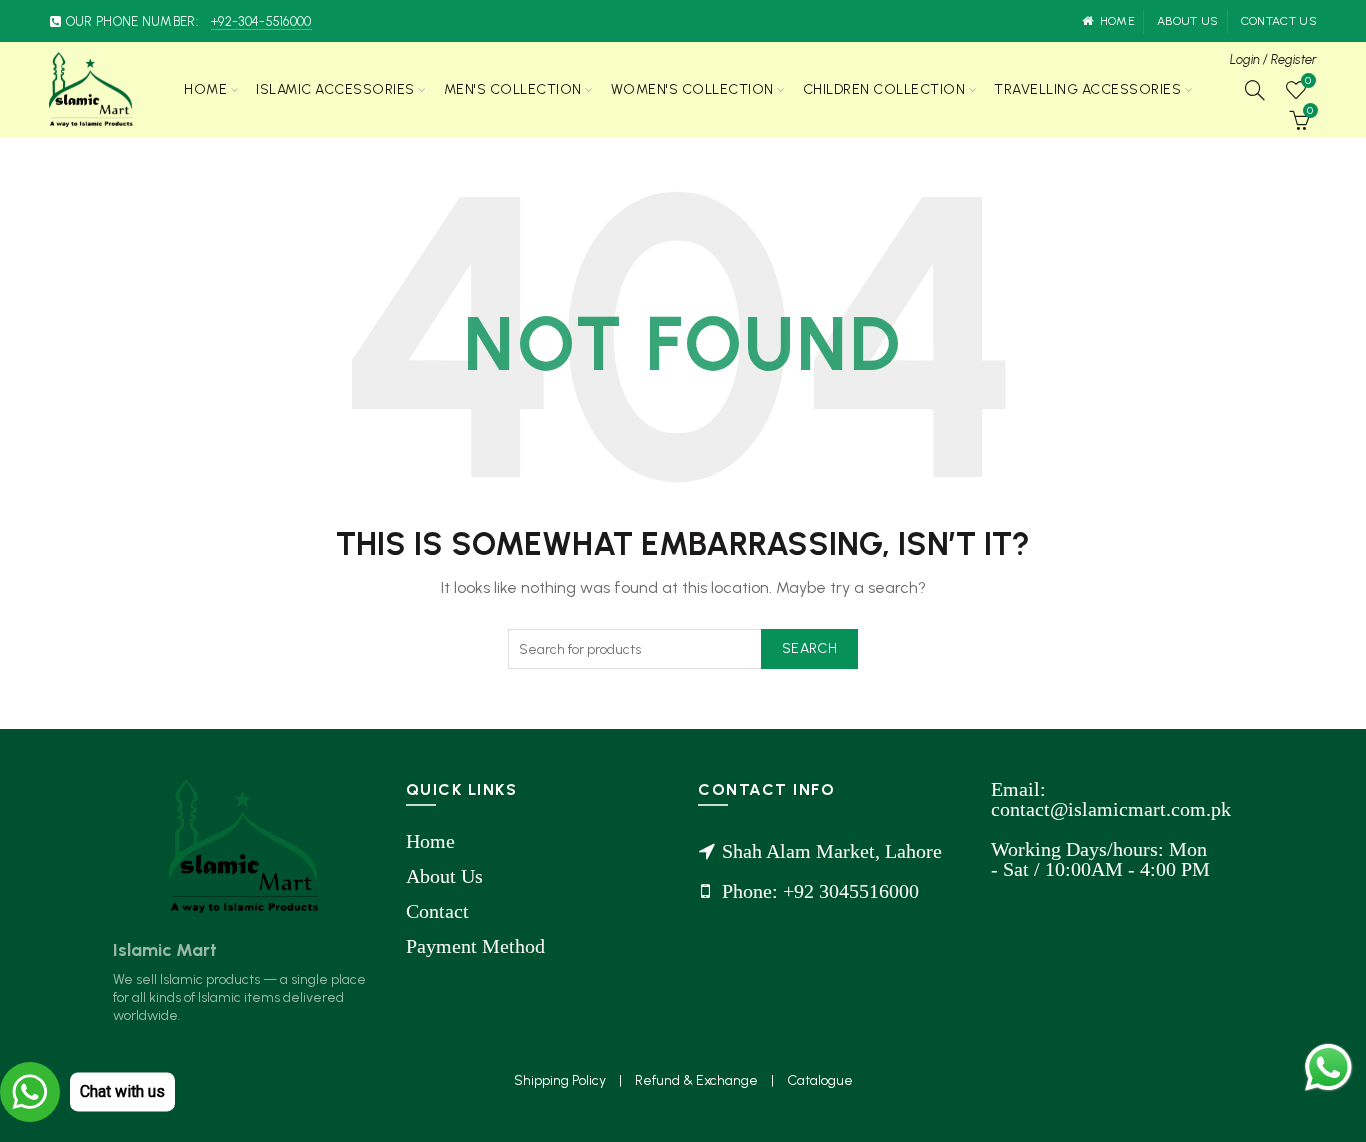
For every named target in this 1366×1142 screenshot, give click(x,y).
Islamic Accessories (335, 89)
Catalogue (820, 1080)
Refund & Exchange (698, 1080)
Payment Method (475, 946)
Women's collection (692, 89)
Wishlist (1308, 81)
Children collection (884, 89)
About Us (444, 876)
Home (1117, 21)
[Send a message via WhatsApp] (1328, 1067)
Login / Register (1273, 59)
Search (809, 648)
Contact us (1279, 21)
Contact (437, 911)
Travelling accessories (1087, 89)
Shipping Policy (561, 1080)
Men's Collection (513, 89)
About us (1187, 21)
